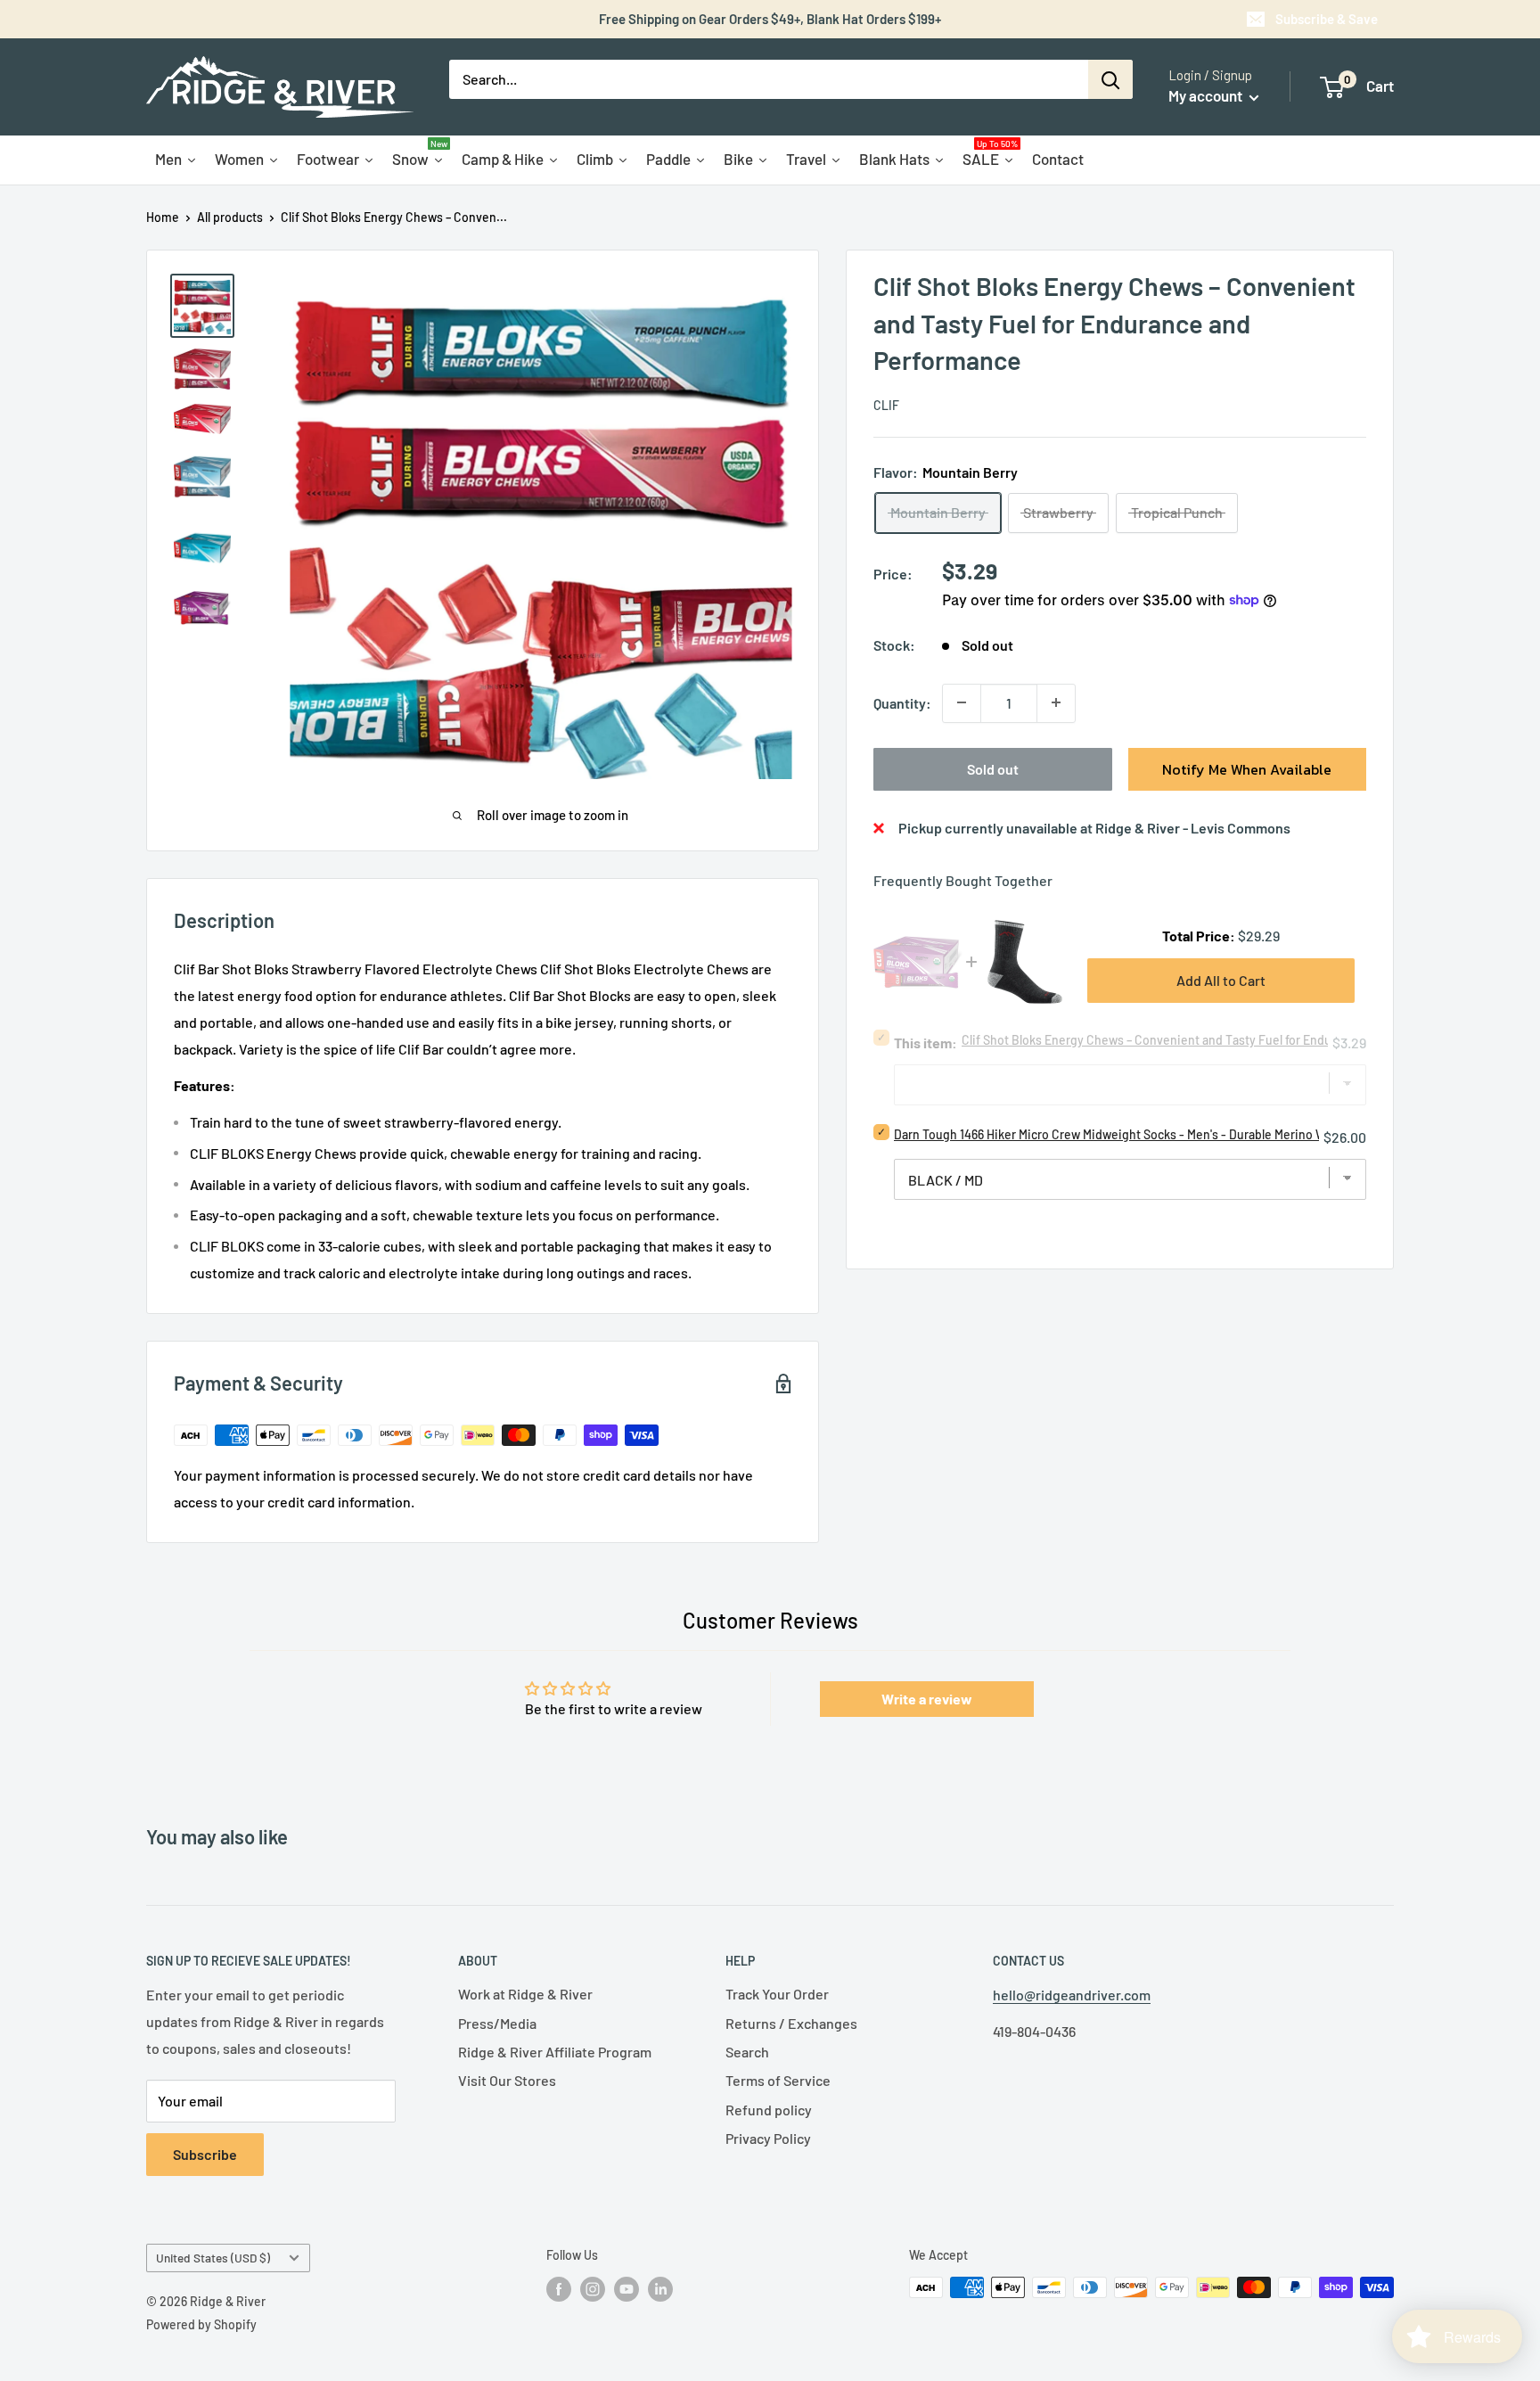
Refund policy (769, 2110)
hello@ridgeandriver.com (1072, 1995)
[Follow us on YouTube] (627, 2289)
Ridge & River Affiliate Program (555, 2052)
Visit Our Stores (507, 2080)
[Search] (1110, 79)
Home (163, 217)
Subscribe (205, 2154)
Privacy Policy (768, 2138)
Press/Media (497, 2023)
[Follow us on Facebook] (559, 2289)
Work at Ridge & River (525, 1994)
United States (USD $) (213, 2258)
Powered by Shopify (201, 2324)
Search (747, 2052)
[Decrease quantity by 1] (962, 702)
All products (230, 217)
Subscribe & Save (1327, 19)
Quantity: (902, 702)
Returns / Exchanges (791, 2023)
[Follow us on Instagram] (593, 2289)
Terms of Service (778, 2080)
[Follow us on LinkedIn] (660, 2289)
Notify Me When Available (1247, 768)
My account (1207, 95)
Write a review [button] (927, 1699)
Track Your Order (777, 1994)
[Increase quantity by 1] (1056, 702)
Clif (886, 404)
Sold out (993, 768)
